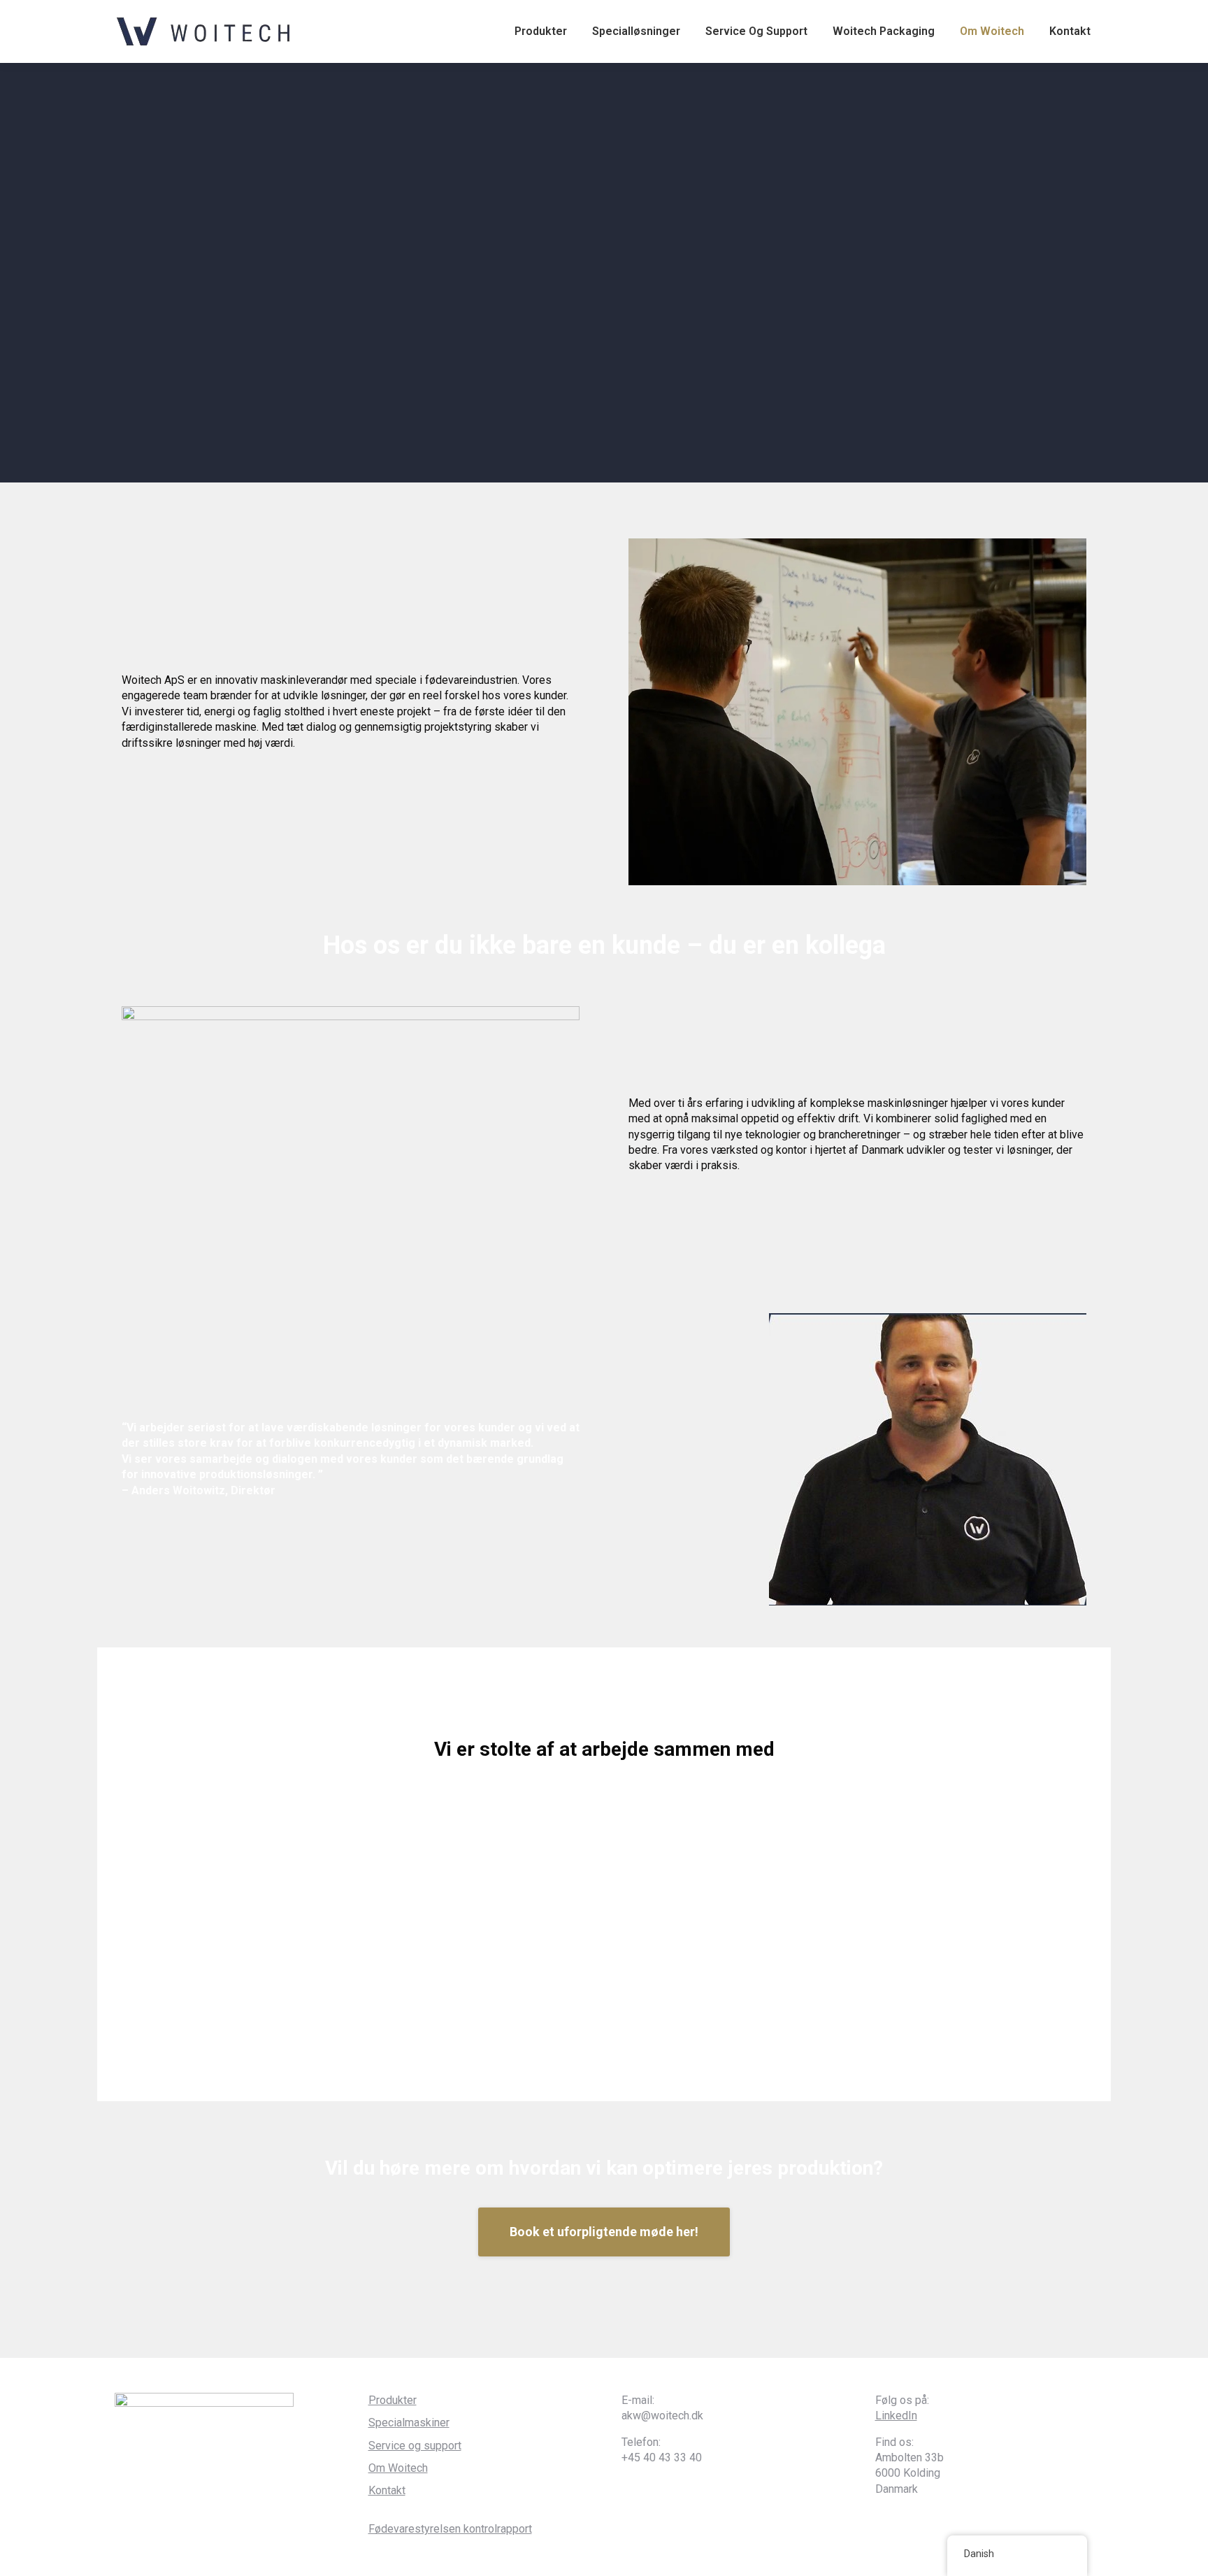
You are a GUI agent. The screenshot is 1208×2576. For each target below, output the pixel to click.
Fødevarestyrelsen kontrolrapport (450, 2529)
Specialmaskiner (409, 2423)
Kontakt (387, 2490)
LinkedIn (896, 2416)
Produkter (393, 2400)
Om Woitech (398, 2468)
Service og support (415, 2446)
